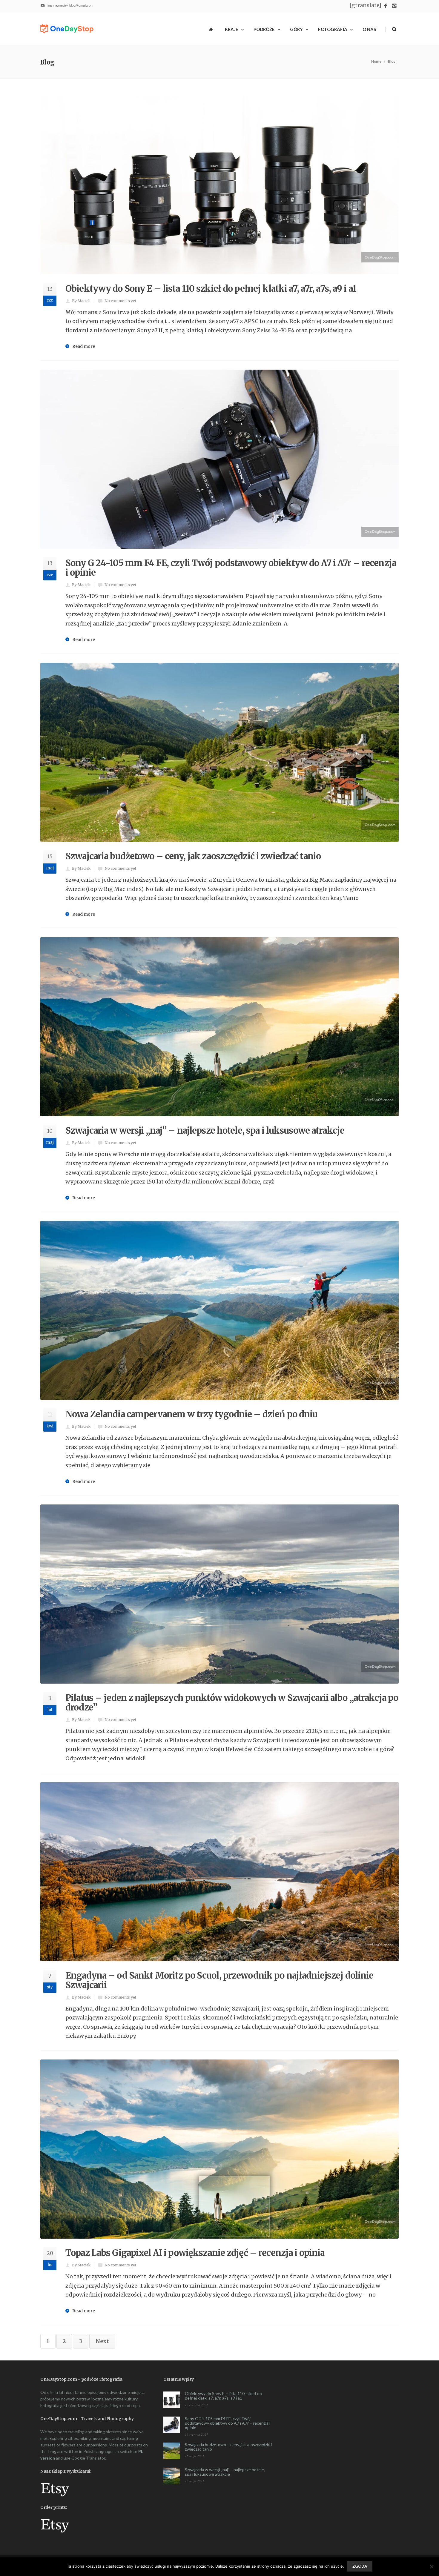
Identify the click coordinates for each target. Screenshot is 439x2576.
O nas (369, 29)
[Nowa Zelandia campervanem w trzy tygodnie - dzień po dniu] (219, 1310)
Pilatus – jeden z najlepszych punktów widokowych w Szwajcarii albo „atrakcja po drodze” (232, 1703)
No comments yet (120, 301)
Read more (84, 346)
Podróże (264, 29)
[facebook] (386, 6)
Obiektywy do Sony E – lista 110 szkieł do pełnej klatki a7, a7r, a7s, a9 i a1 (211, 289)
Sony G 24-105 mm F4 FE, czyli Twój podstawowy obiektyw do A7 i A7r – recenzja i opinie (231, 568)
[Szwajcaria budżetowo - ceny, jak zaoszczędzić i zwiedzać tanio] (219, 752)
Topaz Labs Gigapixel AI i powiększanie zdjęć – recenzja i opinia (195, 2253)
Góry (296, 29)
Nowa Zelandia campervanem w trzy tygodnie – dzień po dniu (191, 1414)
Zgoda (360, 2566)
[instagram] (394, 6)
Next (102, 2341)
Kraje (232, 29)
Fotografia (333, 29)
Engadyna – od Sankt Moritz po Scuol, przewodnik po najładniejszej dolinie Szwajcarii (219, 1980)
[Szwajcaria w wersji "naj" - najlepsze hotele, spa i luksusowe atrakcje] (219, 1027)
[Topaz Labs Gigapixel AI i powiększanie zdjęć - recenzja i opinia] (219, 2149)
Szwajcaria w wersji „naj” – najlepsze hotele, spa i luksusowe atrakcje (205, 1131)
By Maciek (81, 301)
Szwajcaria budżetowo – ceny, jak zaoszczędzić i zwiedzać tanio (193, 856)
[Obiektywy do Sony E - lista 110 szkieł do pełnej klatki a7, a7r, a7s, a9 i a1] (219, 185)
